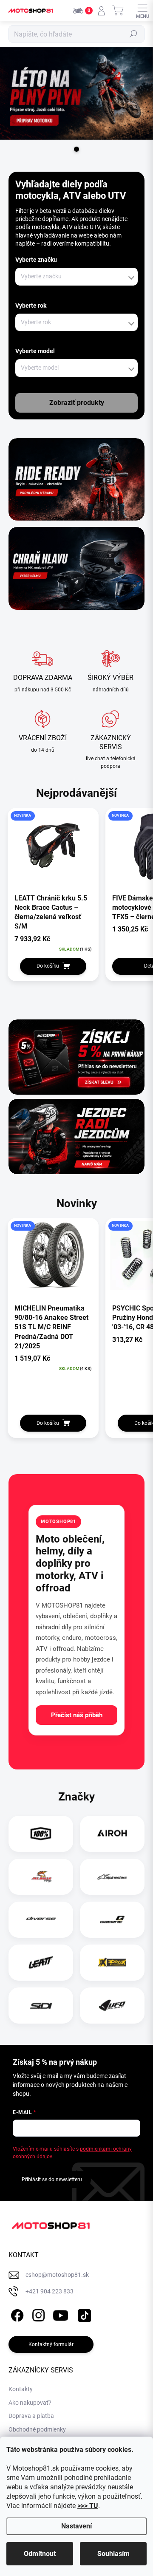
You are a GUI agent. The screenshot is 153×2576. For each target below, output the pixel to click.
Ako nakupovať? (30, 2403)
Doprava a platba (31, 2416)
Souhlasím (113, 2554)
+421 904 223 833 (50, 2291)
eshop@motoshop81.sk (57, 2275)
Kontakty (21, 2389)
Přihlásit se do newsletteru (52, 2180)
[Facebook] (16, 2314)
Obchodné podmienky (37, 2429)
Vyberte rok (31, 306)
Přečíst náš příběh (77, 1715)
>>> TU (88, 2506)
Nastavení (76, 2526)
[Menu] (142, 11)
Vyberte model (35, 351)
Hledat (133, 34)
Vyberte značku (36, 260)
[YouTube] (61, 2314)
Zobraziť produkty (77, 403)
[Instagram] (37, 2314)
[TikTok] (83, 2314)
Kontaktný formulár (51, 2344)
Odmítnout (40, 2554)
